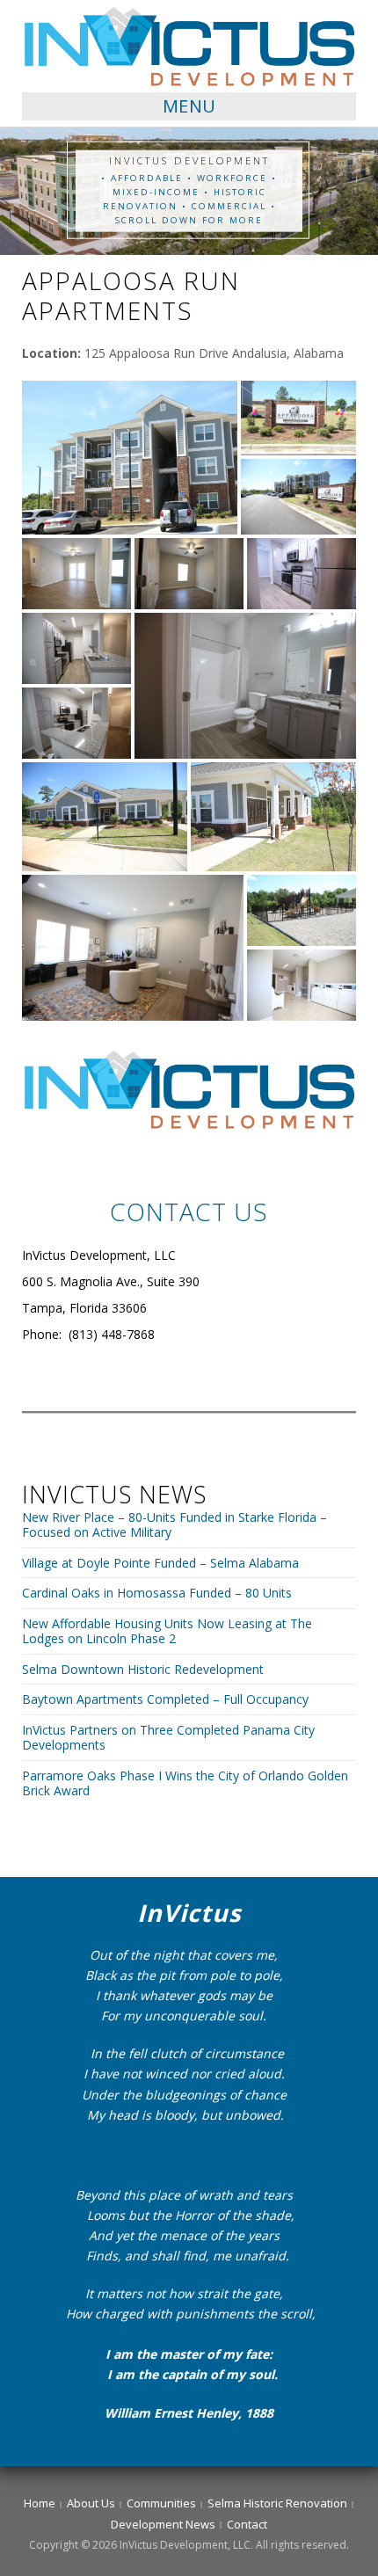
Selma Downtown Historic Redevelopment (143, 1669)
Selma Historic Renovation (277, 2503)
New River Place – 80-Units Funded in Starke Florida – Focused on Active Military (174, 1525)
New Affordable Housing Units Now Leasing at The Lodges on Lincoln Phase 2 (167, 1631)
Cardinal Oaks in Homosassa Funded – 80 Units (157, 1593)
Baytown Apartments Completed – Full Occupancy (165, 1699)
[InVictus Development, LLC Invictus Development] (189, 45)
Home (40, 2503)
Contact (247, 2524)
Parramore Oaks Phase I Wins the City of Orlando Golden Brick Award (185, 1783)
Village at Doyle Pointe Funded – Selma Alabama (160, 1563)
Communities (161, 2503)
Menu (189, 106)
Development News (163, 2524)
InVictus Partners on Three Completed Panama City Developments (168, 1738)
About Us (91, 2503)
